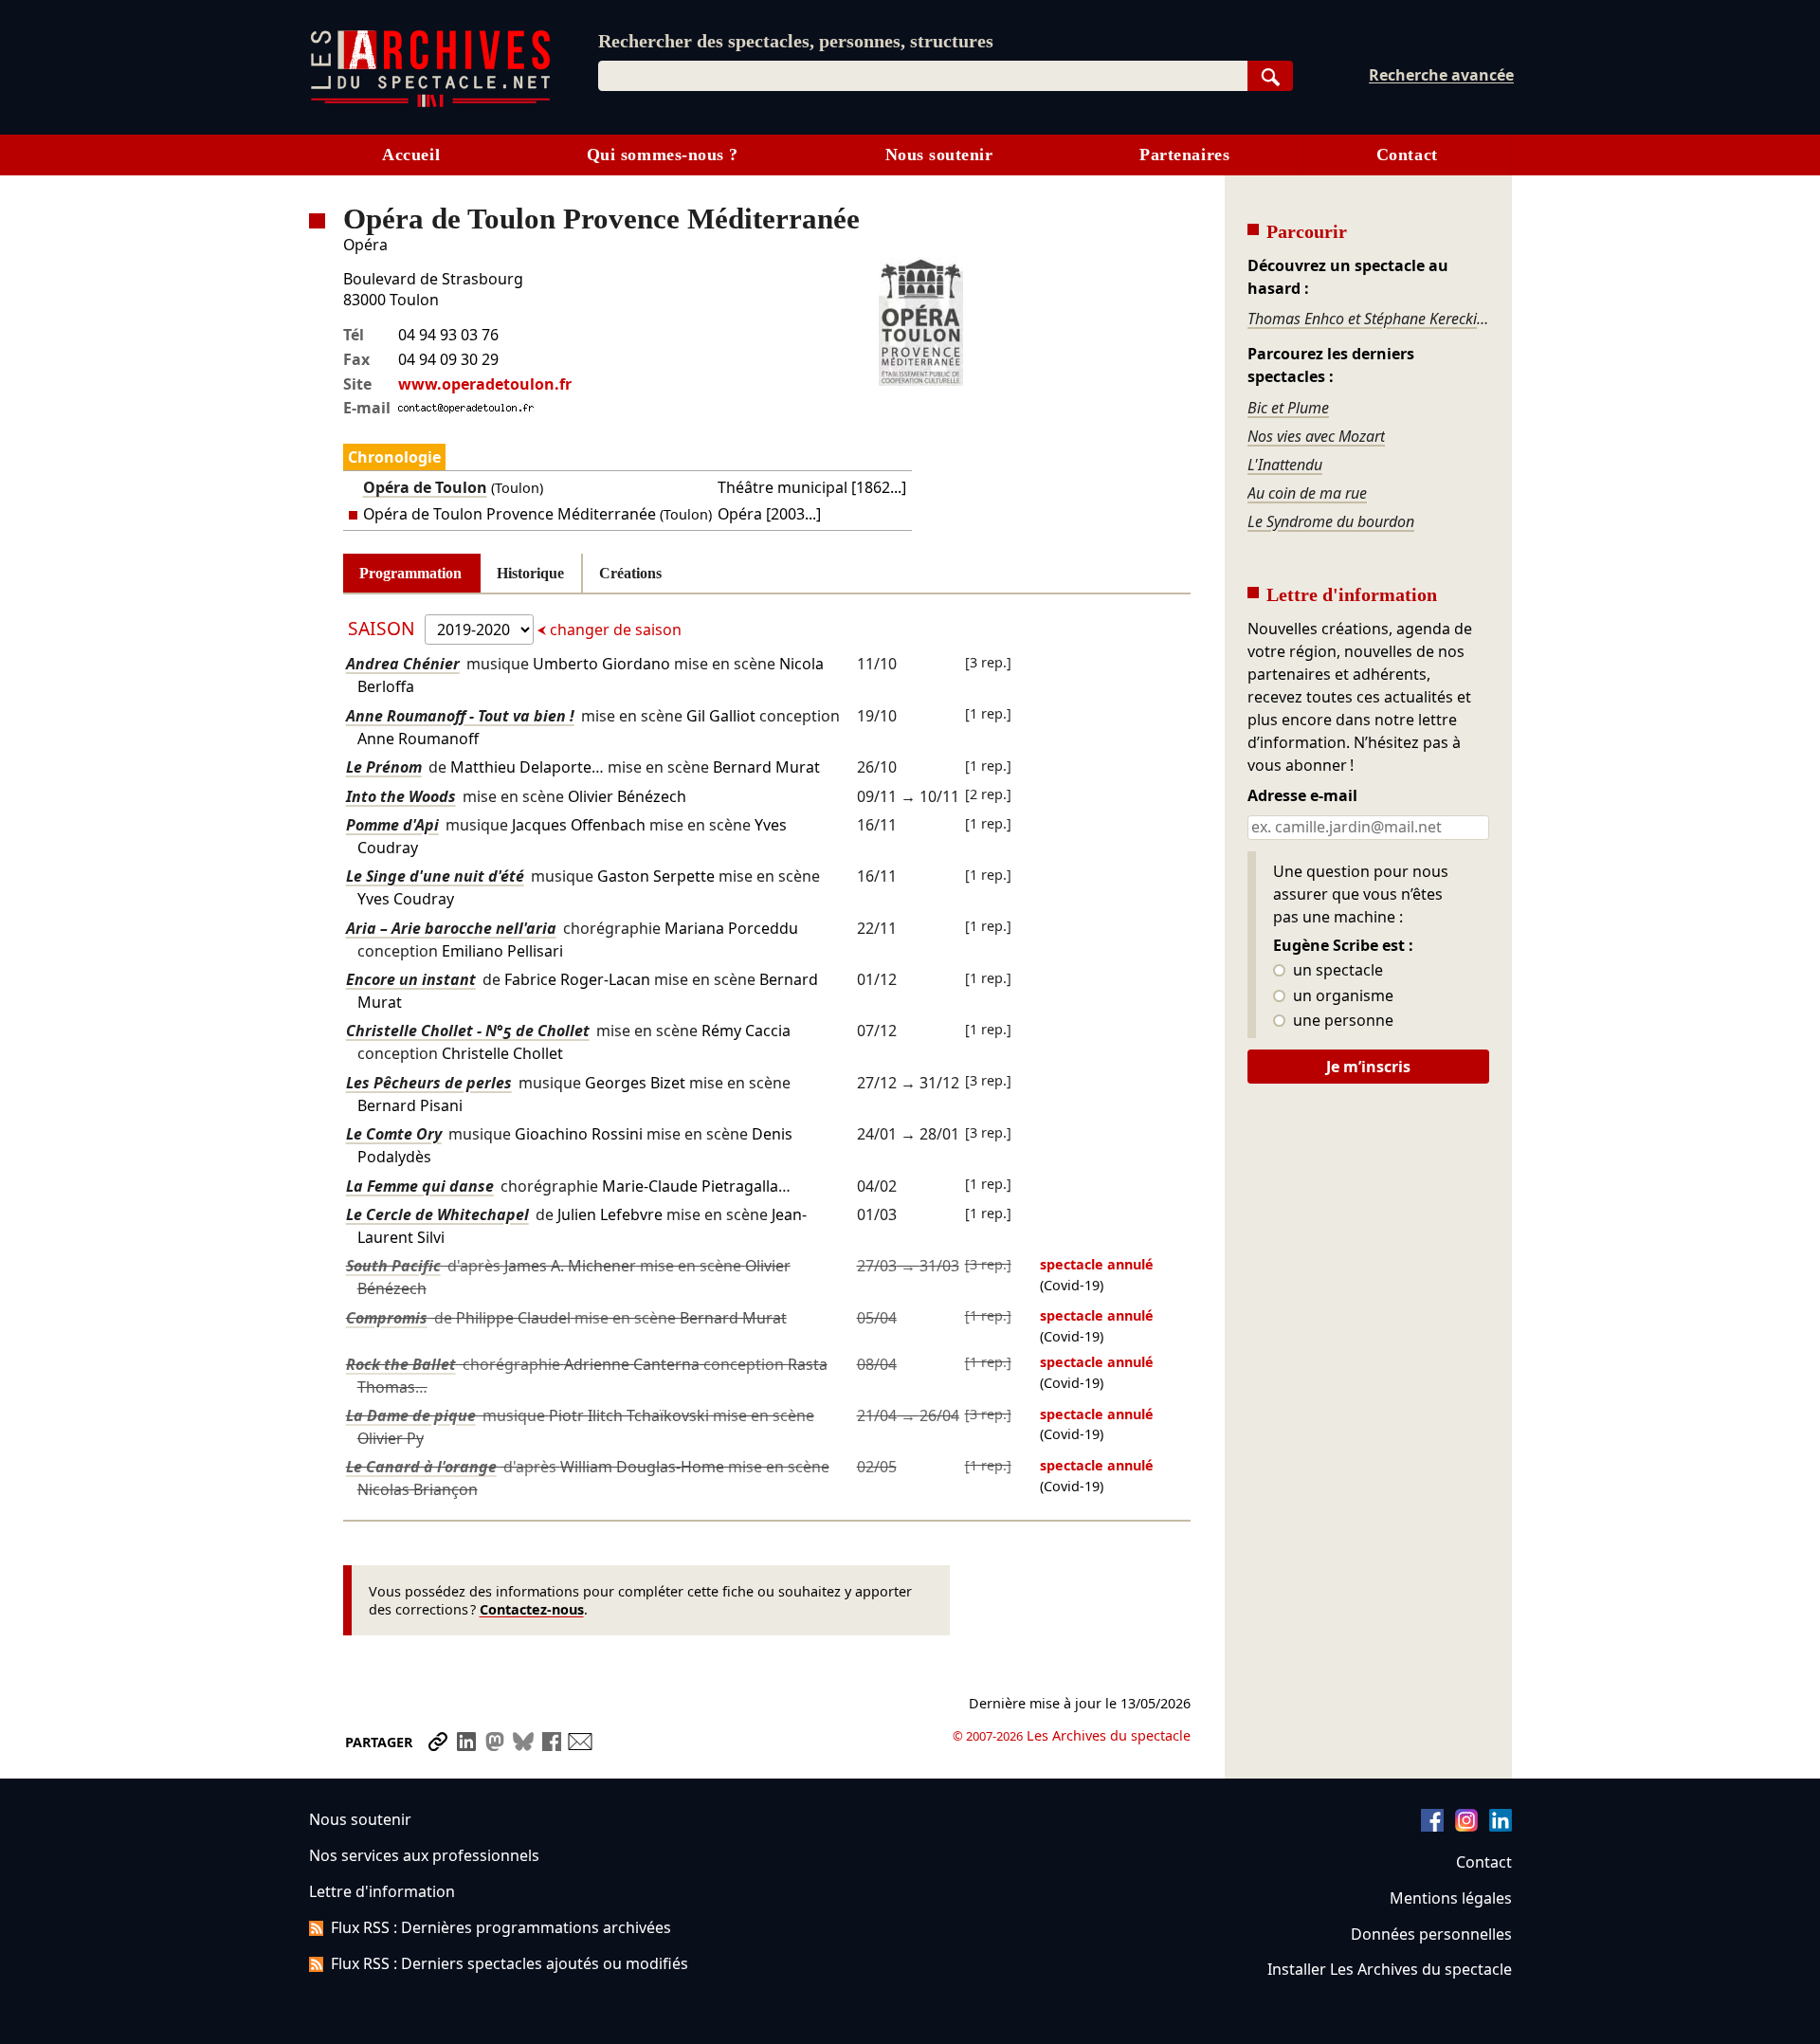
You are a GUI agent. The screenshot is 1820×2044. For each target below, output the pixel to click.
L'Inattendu (1285, 465)
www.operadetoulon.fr (485, 384)
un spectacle (1336, 971)
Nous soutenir (939, 155)
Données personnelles (1431, 1934)
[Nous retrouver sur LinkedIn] (1501, 1826)
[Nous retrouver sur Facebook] (1432, 1826)
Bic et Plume (1288, 408)
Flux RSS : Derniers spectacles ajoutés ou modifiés (510, 1963)
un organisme (1341, 996)
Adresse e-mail (1302, 796)
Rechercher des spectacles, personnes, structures (796, 41)
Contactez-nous (532, 1609)
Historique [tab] (530, 573)
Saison (384, 628)
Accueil (411, 155)
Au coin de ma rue (1307, 493)
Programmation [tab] (410, 573)
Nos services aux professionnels (424, 1855)
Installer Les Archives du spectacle (1390, 1969)
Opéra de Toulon (425, 487)
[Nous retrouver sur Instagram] (1466, 1826)
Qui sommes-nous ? (663, 155)
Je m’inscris (1368, 1067)
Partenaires (1184, 155)
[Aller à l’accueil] (430, 103)
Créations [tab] (630, 573)
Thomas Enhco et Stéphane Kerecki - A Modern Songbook (1368, 319)
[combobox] (923, 76)
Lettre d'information (382, 1891)
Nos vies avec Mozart (1316, 436)
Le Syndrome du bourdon (1331, 521)
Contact (1407, 155)
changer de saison (614, 630)
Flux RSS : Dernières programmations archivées (501, 1927)
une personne (1341, 1021)
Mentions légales (1451, 1898)
